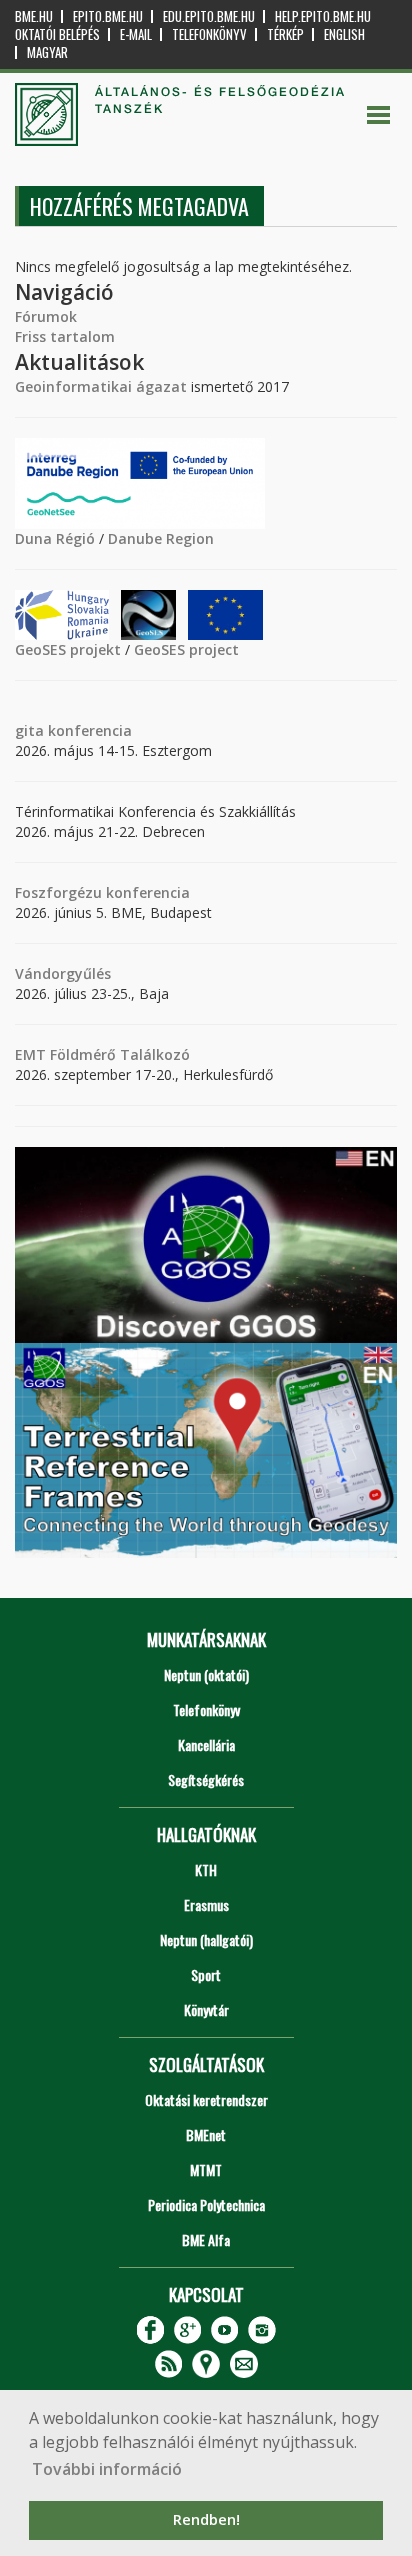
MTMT (206, 2169)
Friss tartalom (65, 336)
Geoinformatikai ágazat (101, 386)
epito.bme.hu (108, 16)
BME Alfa (206, 2239)
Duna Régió (55, 538)
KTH (206, 1869)
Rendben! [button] (206, 2519)
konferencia (88, 730)
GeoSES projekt (68, 649)
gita (29, 730)
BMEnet (206, 2134)
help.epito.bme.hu (323, 16)
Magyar (47, 52)
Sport (206, 1974)
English (344, 34)
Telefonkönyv (209, 34)
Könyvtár (206, 2009)
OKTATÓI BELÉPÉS (57, 34)
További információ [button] (107, 2469)
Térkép (285, 34)
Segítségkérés (206, 1779)
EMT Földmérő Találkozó (102, 1054)
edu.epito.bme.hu (209, 16)
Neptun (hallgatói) (206, 1939)
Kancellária (206, 1744)
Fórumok (46, 316)
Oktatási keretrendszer (206, 2099)
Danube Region (161, 538)
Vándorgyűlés (63, 973)
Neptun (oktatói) (206, 1674)
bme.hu (34, 16)
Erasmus (206, 1904)
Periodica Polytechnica (206, 2204)
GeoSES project (186, 649)
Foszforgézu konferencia (102, 892)
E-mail (136, 34)
